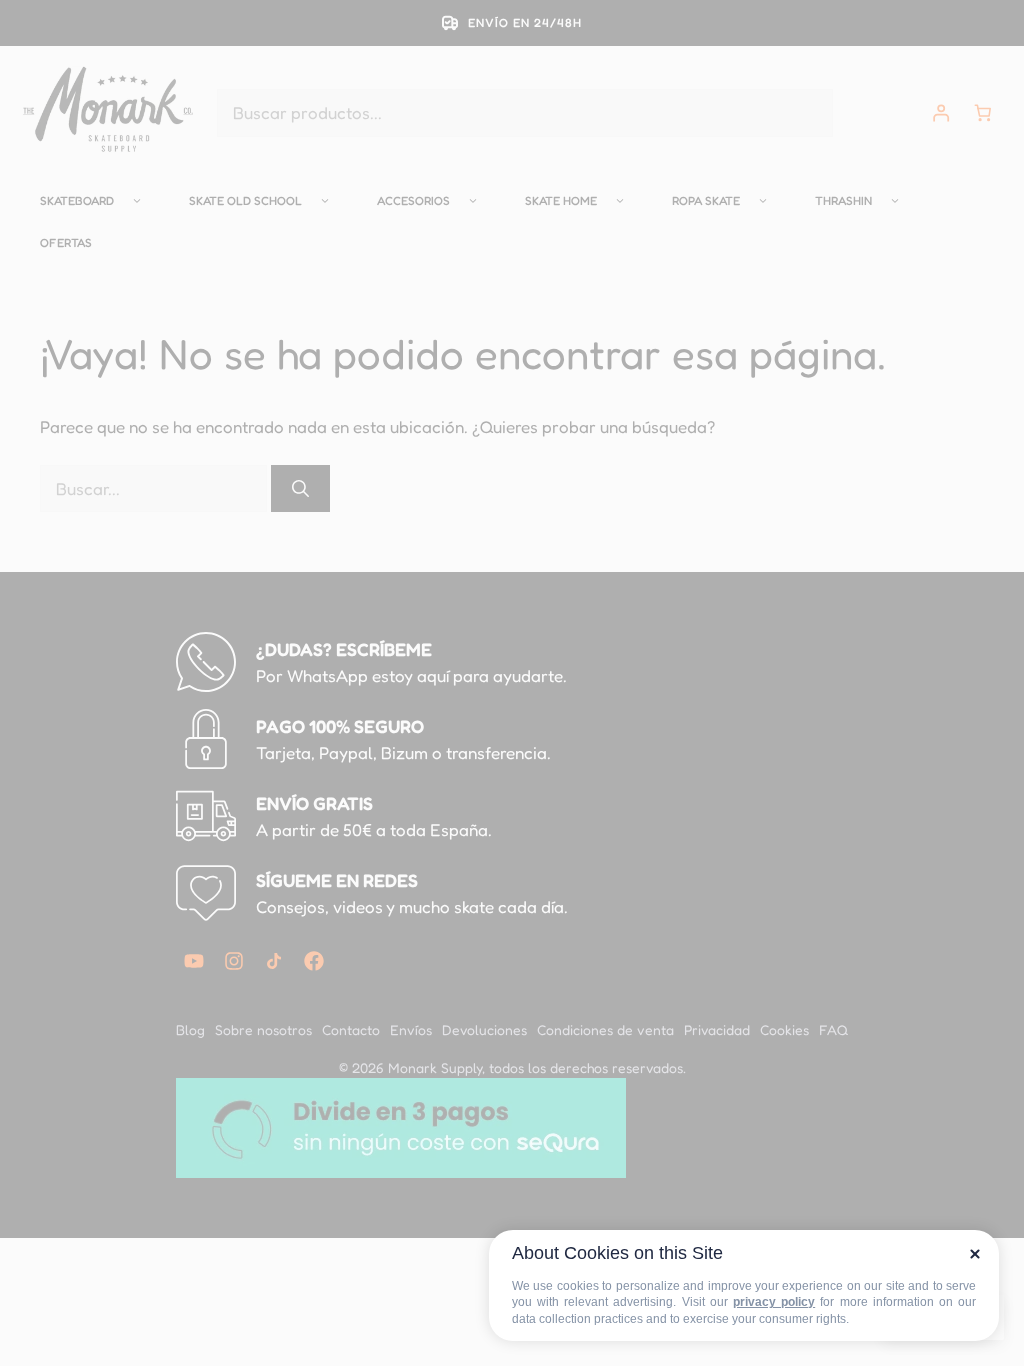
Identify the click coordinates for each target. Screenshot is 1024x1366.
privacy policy (774, 1302)
